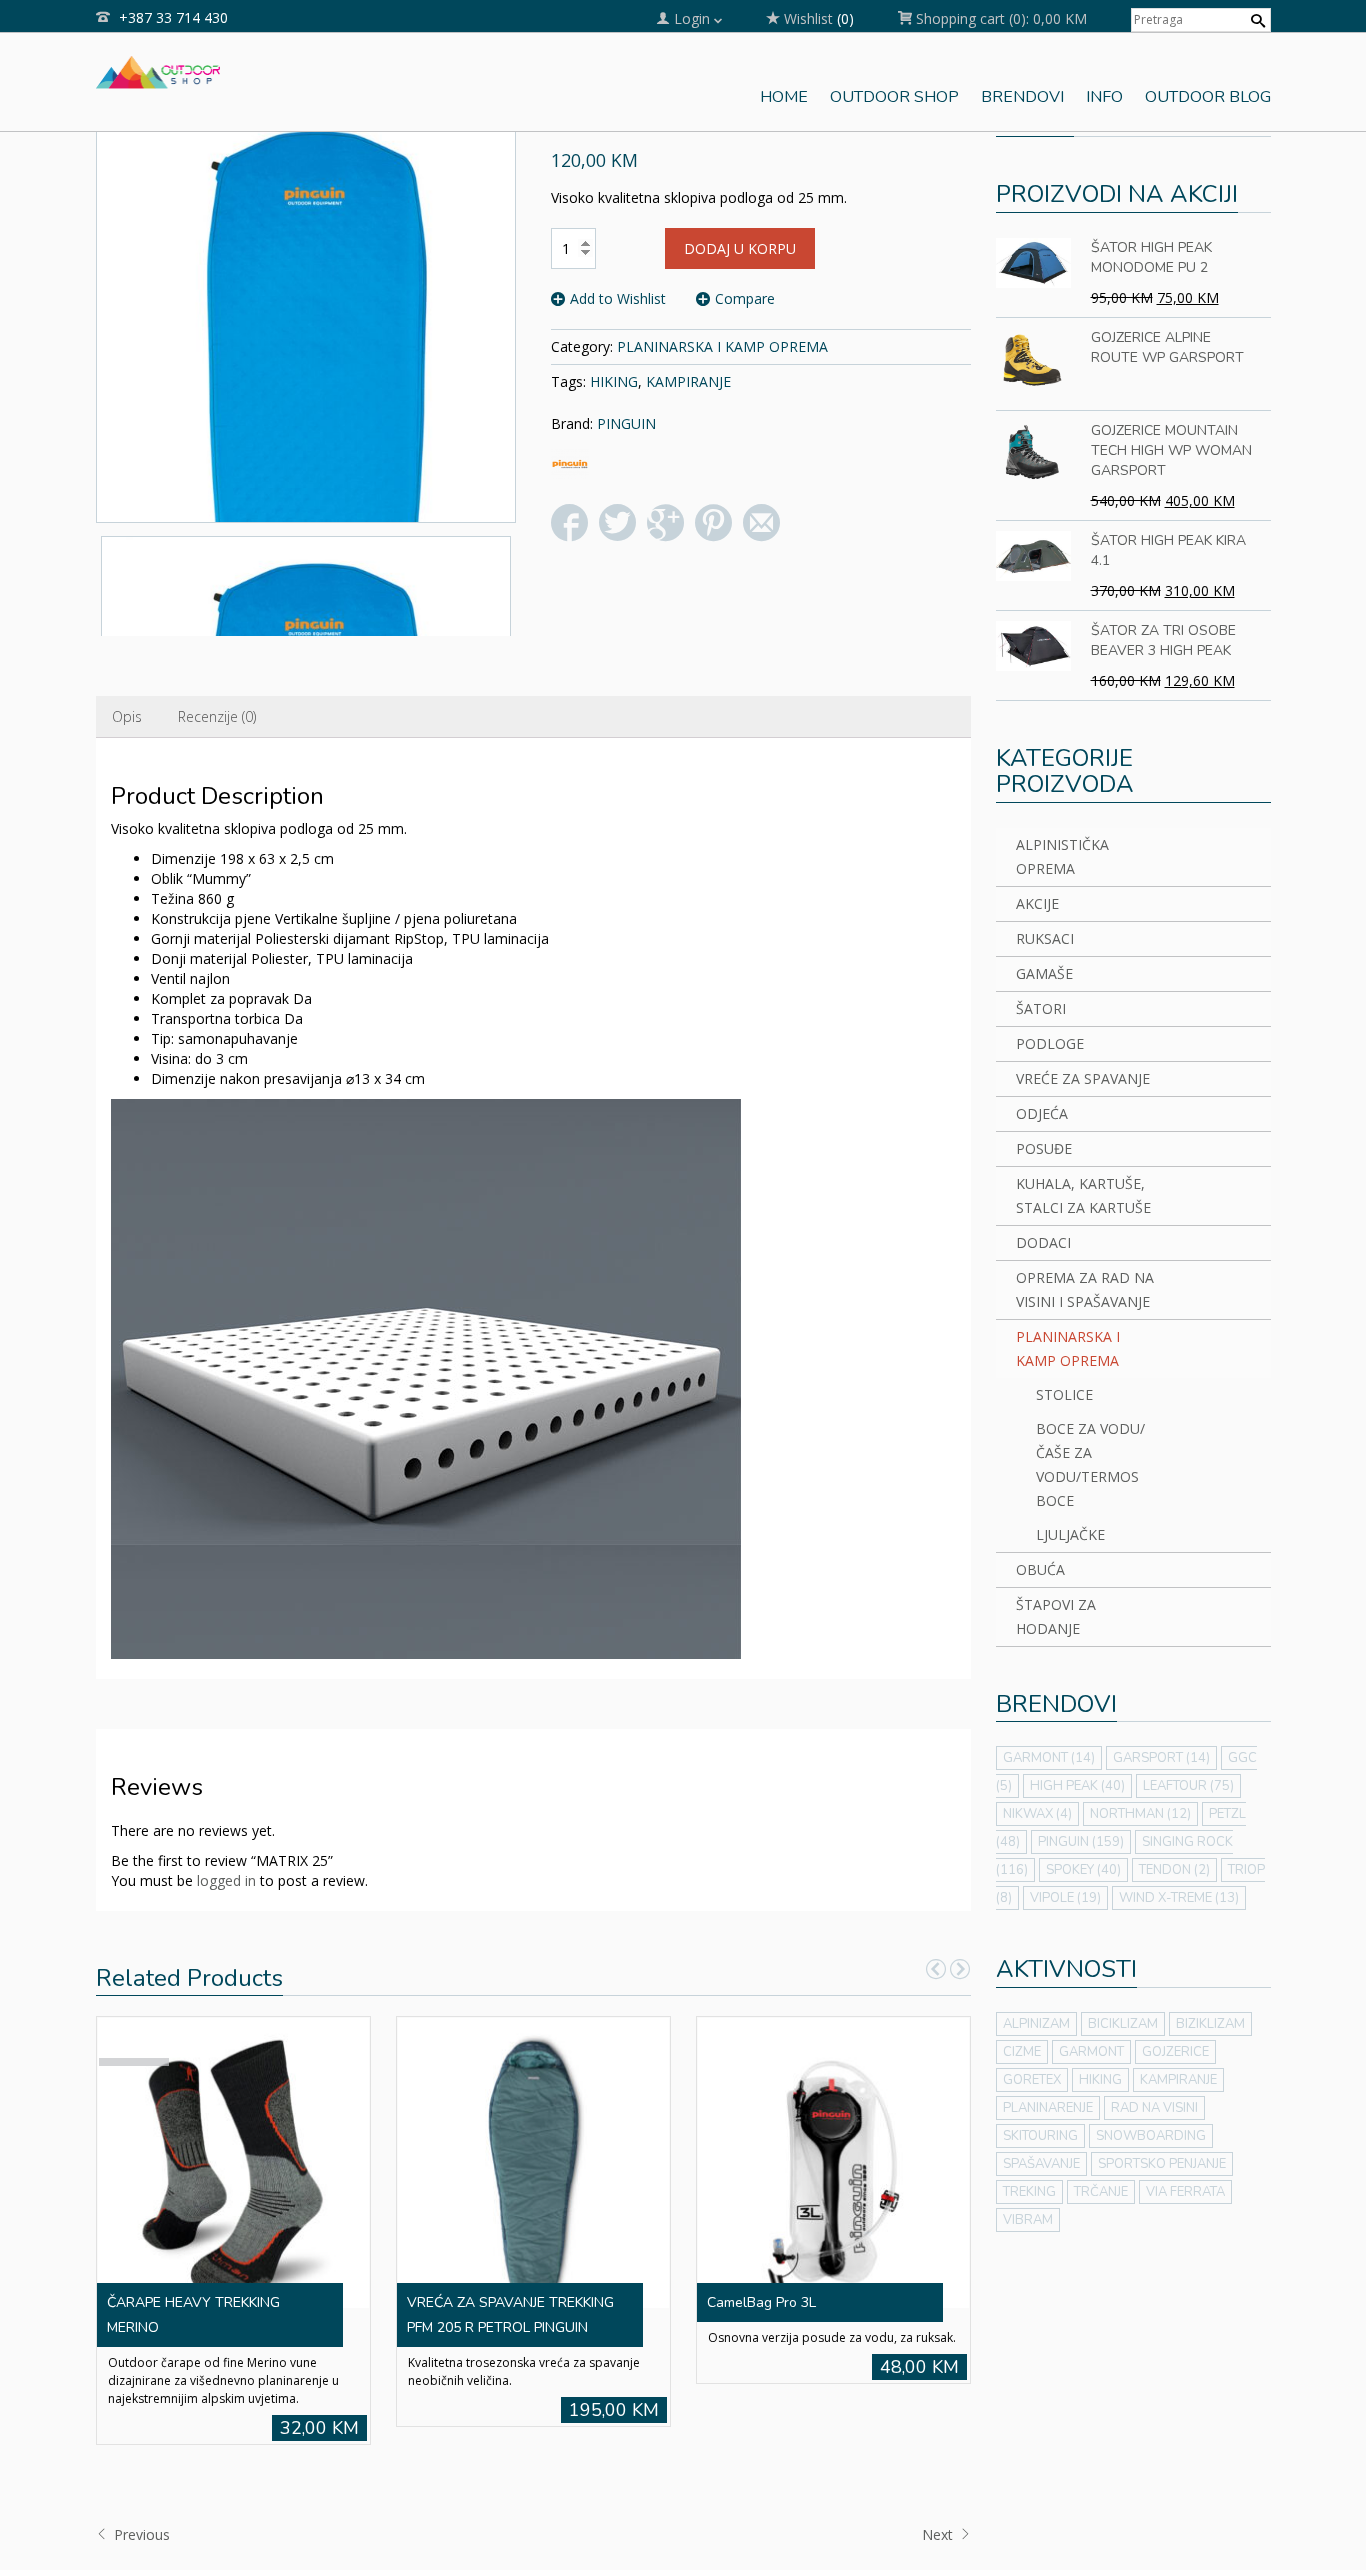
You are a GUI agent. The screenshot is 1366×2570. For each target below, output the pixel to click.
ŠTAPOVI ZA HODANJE (1056, 1616)
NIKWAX (1037, 1814)
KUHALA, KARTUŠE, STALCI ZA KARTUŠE (1083, 1195)
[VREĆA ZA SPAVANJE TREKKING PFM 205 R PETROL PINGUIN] (533, 2160)
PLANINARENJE (1048, 2108)
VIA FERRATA (1185, 2192)
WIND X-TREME (1179, 1898)
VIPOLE (1065, 1898)
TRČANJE (1101, 2192)
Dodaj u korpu (740, 248)
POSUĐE (1044, 1148)
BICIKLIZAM (1123, 2024)
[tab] (127, 717)
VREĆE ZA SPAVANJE (1083, 1078)
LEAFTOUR (1188, 1786)
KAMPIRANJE (688, 381)
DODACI (1043, 1242)
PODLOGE (1050, 1043)
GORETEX (1032, 2080)
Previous (140, 2534)
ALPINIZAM (1036, 2024)
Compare (745, 298)
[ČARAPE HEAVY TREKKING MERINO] (233, 2160)
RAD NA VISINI (1154, 2108)
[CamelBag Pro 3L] (833, 2160)
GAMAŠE (1044, 973)
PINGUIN (626, 423)
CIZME (1022, 2052)
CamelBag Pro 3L (761, 2302)
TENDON (1174, 1870)
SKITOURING (1040, 2136)
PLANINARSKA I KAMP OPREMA (722, 346)
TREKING (1029, 2192)
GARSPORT (1161, 1758)
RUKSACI (1045, 938)
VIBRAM (1028, 2220)
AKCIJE (1037, 903)
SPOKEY (1083, 1870)
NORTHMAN (1140, 1814)
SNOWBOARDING (1151, 2136)
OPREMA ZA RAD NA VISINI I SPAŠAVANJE (1085, 1289)
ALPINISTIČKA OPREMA (1062, 856)
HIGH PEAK (1077, 1786)
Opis (127, 716)
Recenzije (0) (217, 716)
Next (939, 2534)
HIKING (614, 381)
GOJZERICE (1175, 2052)
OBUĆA (1040, 1569)
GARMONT (1049, 1758)
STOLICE (1064, 1394)
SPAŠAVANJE (1041, 2164)
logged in (226, 1880)
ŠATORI (1041, 1008)
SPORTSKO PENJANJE (1162, 2164)
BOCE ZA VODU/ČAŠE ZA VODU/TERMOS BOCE (1090, 1464)
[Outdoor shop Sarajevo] (158, 70)
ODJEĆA (1042, 1113)
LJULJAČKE (1070, 1534)
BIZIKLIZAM (1210, 2024)
